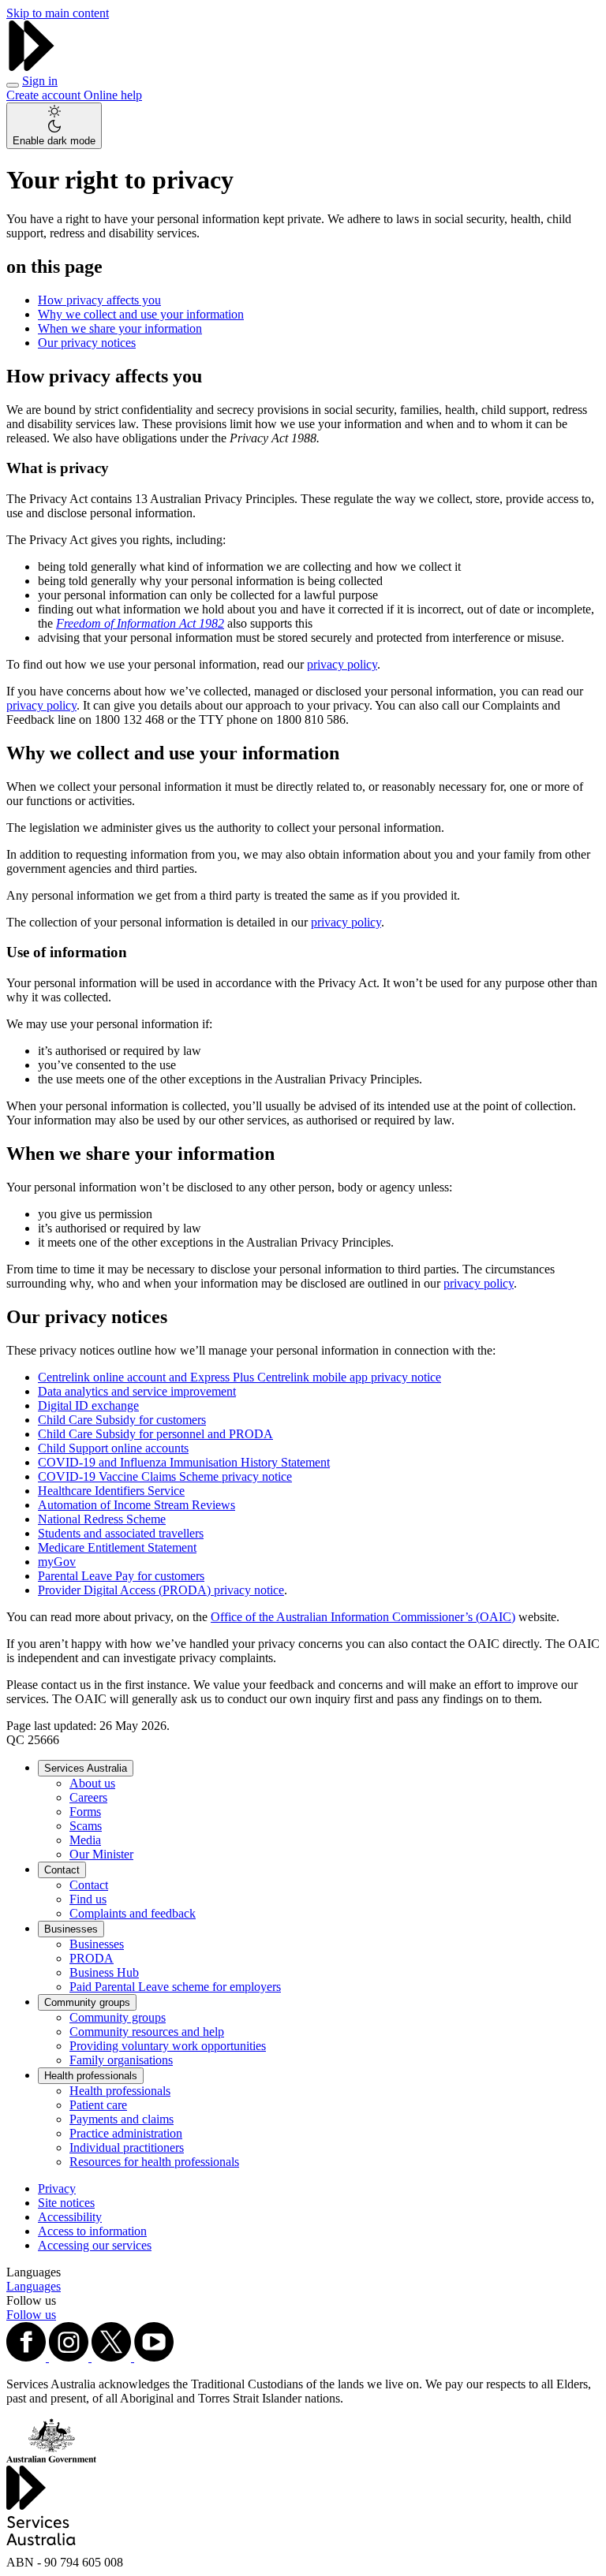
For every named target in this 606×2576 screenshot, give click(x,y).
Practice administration (126, 2133)
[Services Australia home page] (32, 67)
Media (85, 1840)
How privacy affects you (99, 300)
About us (92, 1783)
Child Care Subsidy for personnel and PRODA (155, 1434)
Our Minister (101, 1854)
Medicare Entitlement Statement (117, 1547)
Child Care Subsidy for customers (122, 1420)
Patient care (98, 2105)
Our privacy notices (87, 343)
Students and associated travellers (121, 1533)
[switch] (54, 126)
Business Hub (104, 1972)
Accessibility (70, 2217)
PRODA (92, 1958)
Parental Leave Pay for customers (121, 1576)
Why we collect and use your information (141, 314)
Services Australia (86, 1768)
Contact (62, 1870)
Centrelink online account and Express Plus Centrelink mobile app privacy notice (239, 1377)
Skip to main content (58, 13)
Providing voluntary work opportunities (168, 2046)
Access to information (92, 2231)
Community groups (87, 2002)
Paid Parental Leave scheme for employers (175, 1987)
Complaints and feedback (133, 1913)
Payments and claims (122, 2119)
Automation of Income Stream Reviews (137, 1505)
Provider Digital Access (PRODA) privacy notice (161, 1590)
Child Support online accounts (113, 1448)
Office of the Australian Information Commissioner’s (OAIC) (363, 1617)
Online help (113, 95)
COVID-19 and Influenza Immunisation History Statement (184, 1462)
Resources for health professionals (154, 2162)
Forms (85, 1812)
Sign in (40, 81)
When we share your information (120, 328)
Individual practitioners (127, 2147)
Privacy (57, 2188)
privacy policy (342, 664)
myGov (57, 1562)
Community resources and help (147, 2032)
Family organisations (121, 2060)
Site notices (66, 2203)
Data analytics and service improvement (137, 1391)
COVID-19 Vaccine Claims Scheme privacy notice (165, 1476)
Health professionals (91, 2076)
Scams (86, 1826)
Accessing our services (95, 2245)
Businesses (71, 1929)
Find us (88, 1899)
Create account (45, 95)
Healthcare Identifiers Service (111, 1491)
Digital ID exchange (88, 1405)
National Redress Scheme (102, 1519)
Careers (88, 1797)
